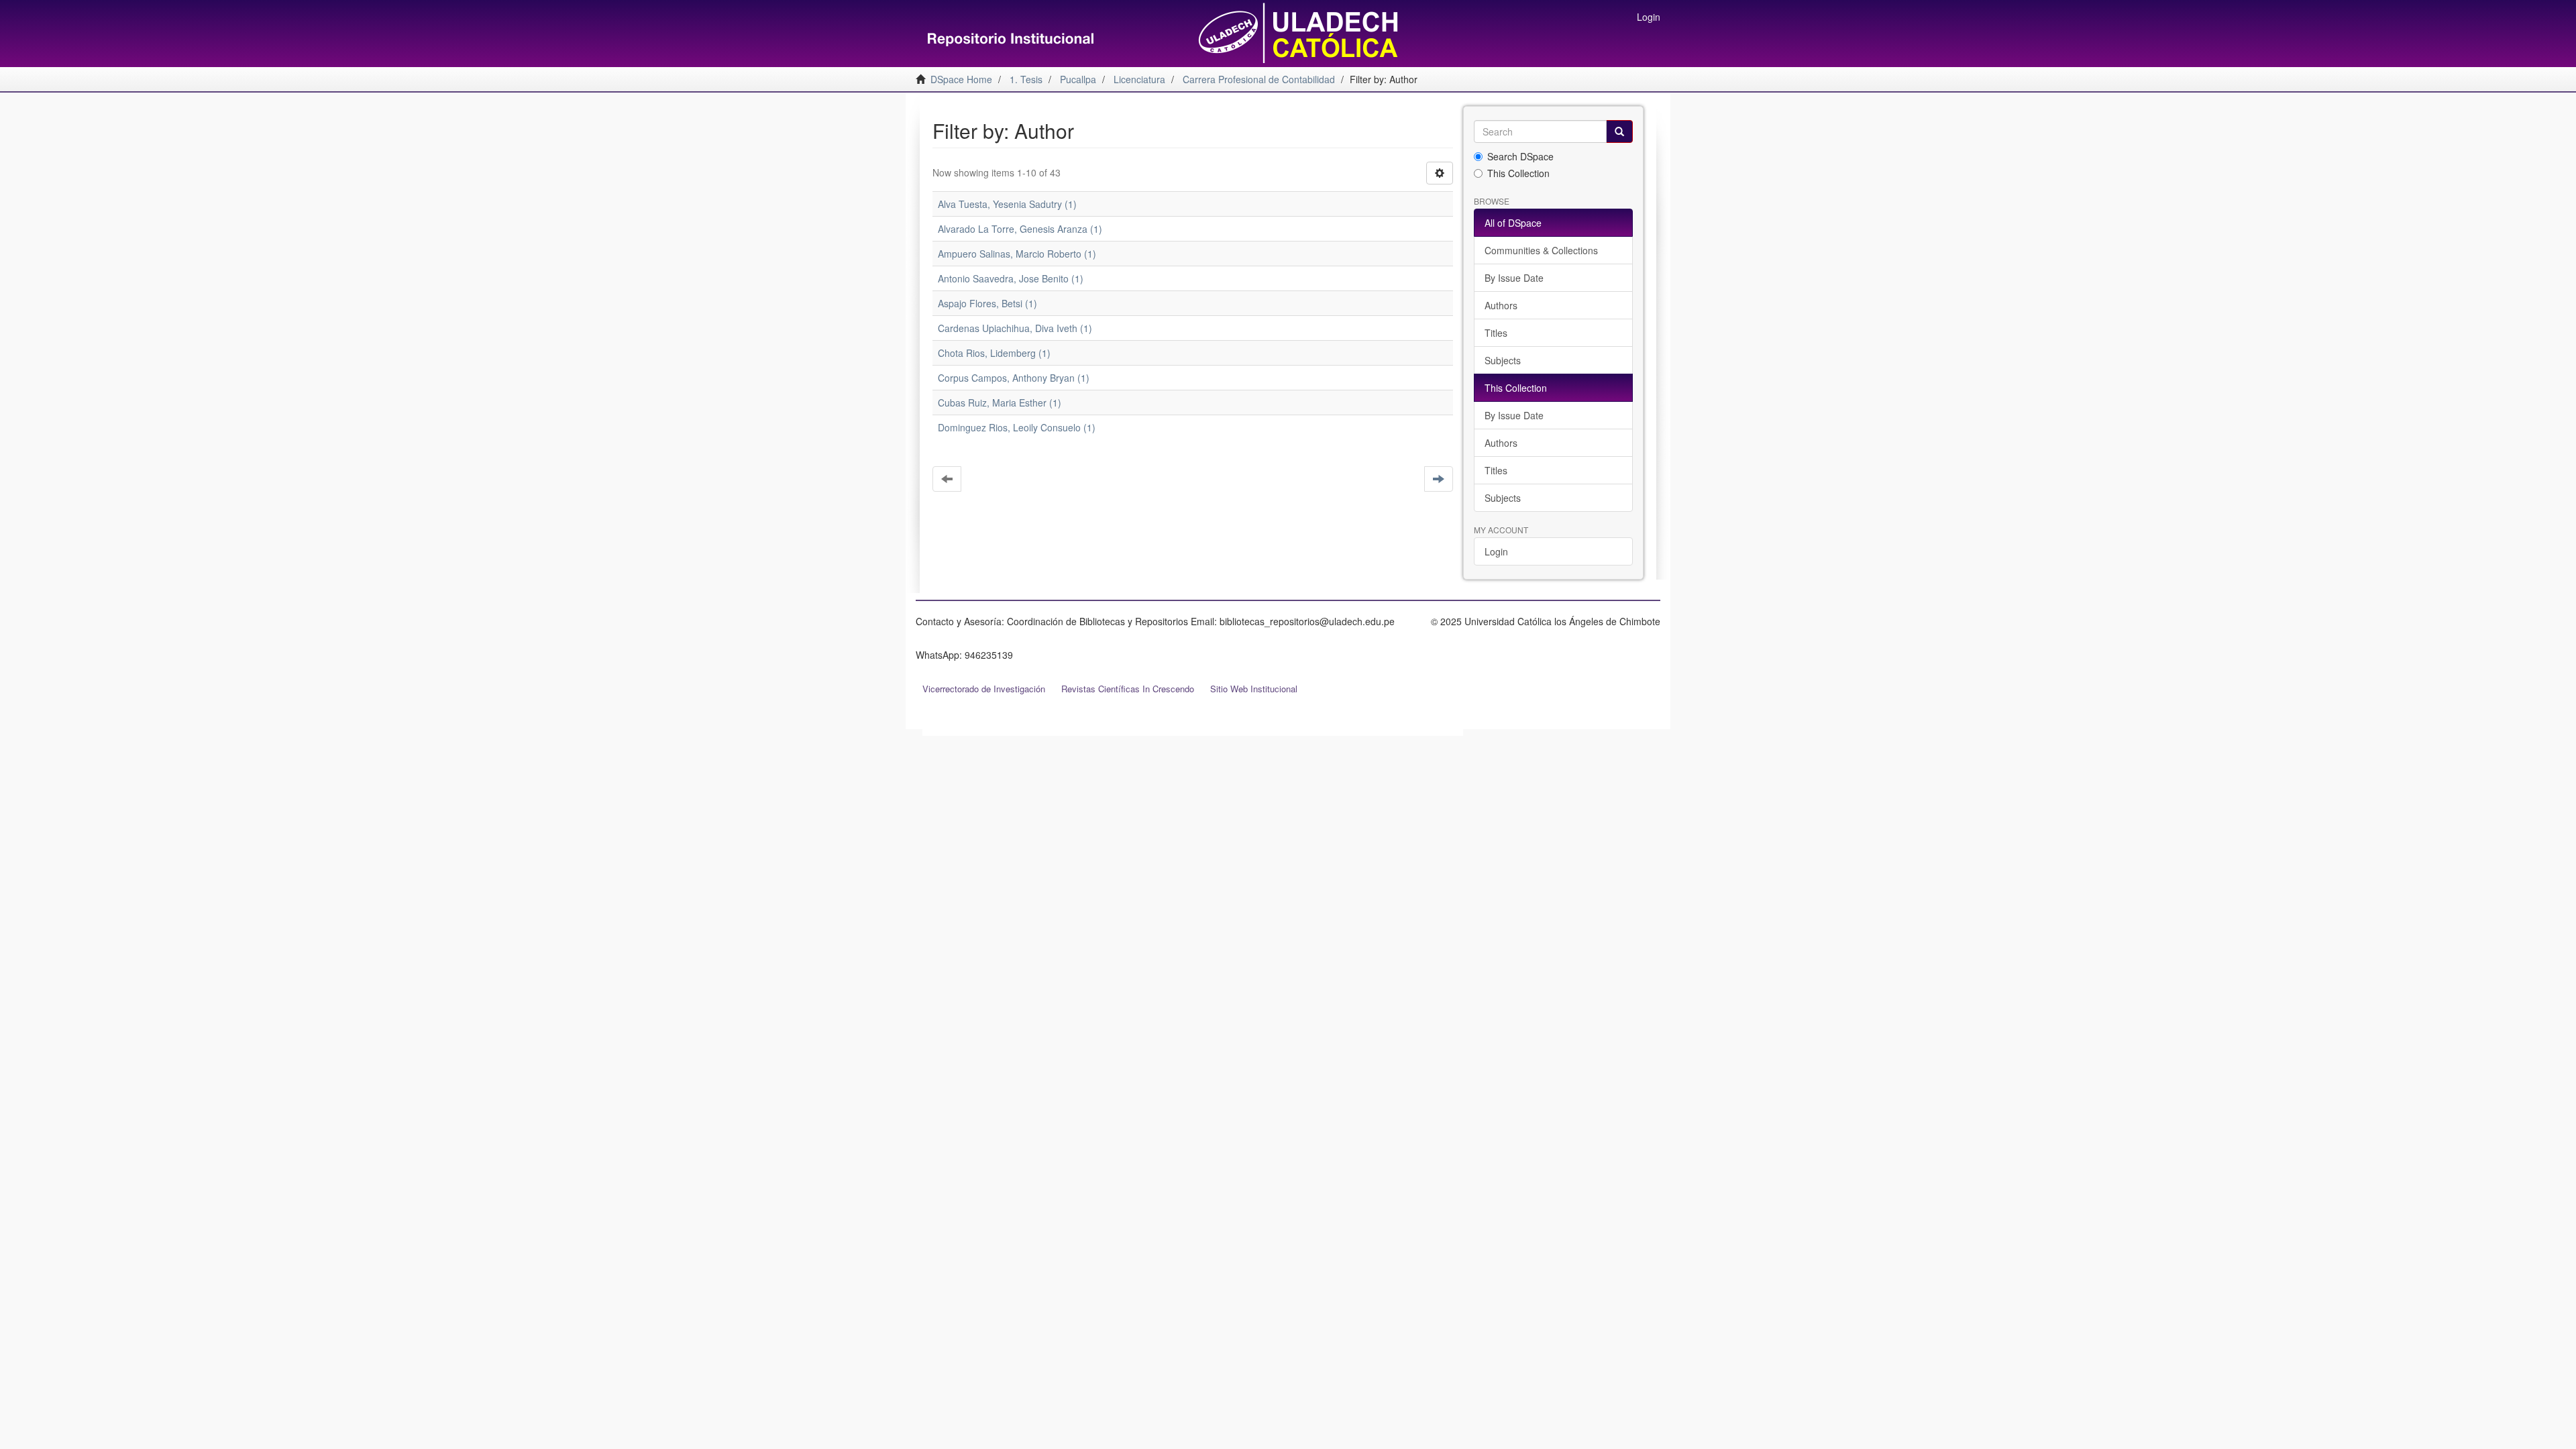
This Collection (1518, 173)
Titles (1496, 333)
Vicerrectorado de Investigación (984, 689)
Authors (1501, 305)
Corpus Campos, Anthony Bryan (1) (1014, 378)
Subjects (1503, 360)
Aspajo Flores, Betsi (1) (987, 303)
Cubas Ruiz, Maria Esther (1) (1000, 402)
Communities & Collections (1541, 250)
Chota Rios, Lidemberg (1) (994, 353)
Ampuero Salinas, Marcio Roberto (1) (1017, 254)
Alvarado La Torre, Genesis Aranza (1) (1020, 229)
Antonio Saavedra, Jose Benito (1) (1011, 278)
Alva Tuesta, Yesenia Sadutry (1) (1007, 204)
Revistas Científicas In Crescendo (1128, 689)
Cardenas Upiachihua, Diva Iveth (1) (1015, 328)
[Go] (1619, 131)
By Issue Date (1514, 278)
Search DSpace (1520, 156)
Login (1496, 551)
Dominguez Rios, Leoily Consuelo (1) (1017, 427)
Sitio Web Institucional (1254, 689)
